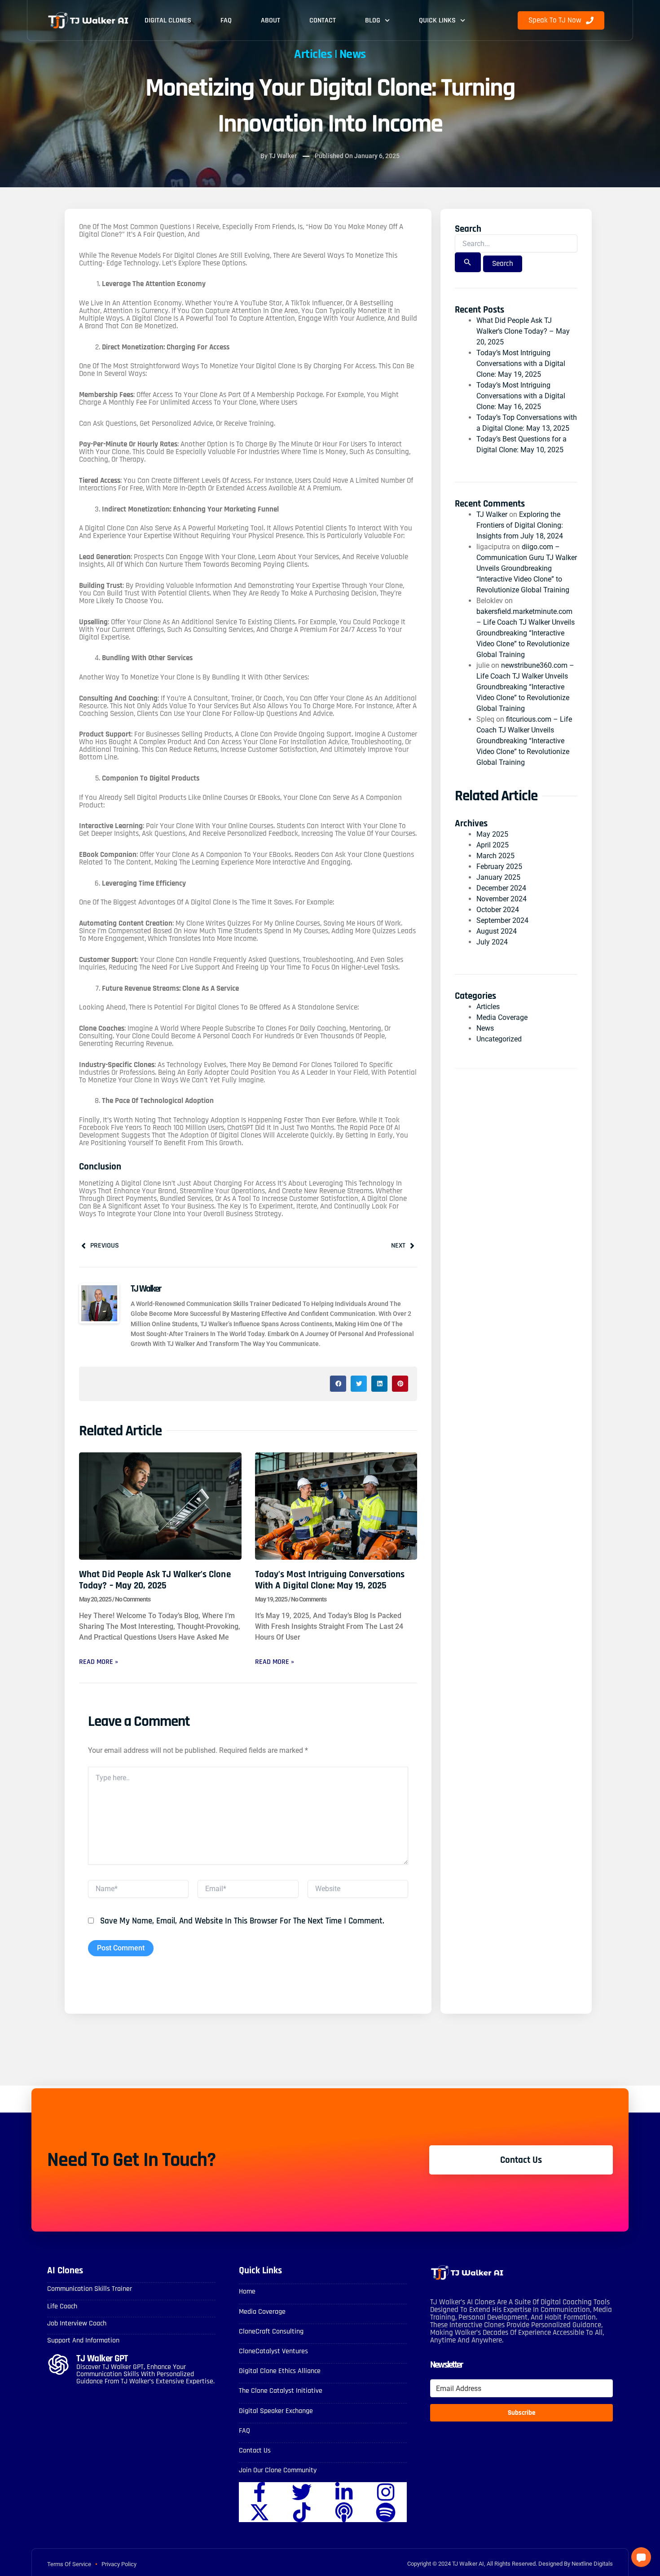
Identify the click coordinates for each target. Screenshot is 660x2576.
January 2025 (498, 877)
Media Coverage (502, 1017)
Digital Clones (168, 20)
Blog (373, 20)
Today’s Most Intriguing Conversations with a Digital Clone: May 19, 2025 (330, 1580)
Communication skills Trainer (90, 2289)
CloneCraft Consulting (271, 2331)
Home (247, 2291)
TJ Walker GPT (102, 2358)
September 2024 (502, 920)
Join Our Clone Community (278, 2470)
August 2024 (497, 931)
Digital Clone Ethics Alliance (280, 2371)
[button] (338, 1384)
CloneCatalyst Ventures (273, 2351)
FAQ (226, 20)
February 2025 (499, 867)
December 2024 (501, 888)
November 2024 (502, 899)
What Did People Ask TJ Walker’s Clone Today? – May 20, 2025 (155, 1580)
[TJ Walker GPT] (58, 2364)
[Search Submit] (468, 262)
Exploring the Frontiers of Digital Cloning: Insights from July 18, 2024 (520, 525)
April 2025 (493, 845)
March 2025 (495, 856)
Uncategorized (499, 1039)
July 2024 (492, 942)
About (271, 20)
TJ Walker (492, 514)
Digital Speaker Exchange (276, 2411)
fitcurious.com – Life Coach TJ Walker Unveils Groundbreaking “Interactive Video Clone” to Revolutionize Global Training (524, 741)
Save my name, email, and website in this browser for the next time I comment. (242, 1921)
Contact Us (255, 2450)
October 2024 (498, 910)
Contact (323, 20)
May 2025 (492, 834)
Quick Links (437, 20)
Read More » (99, 1662)
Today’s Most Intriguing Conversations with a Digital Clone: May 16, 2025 (521, 396)
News (353, 54)
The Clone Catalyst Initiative (281, 2391)
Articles (313, 54)
